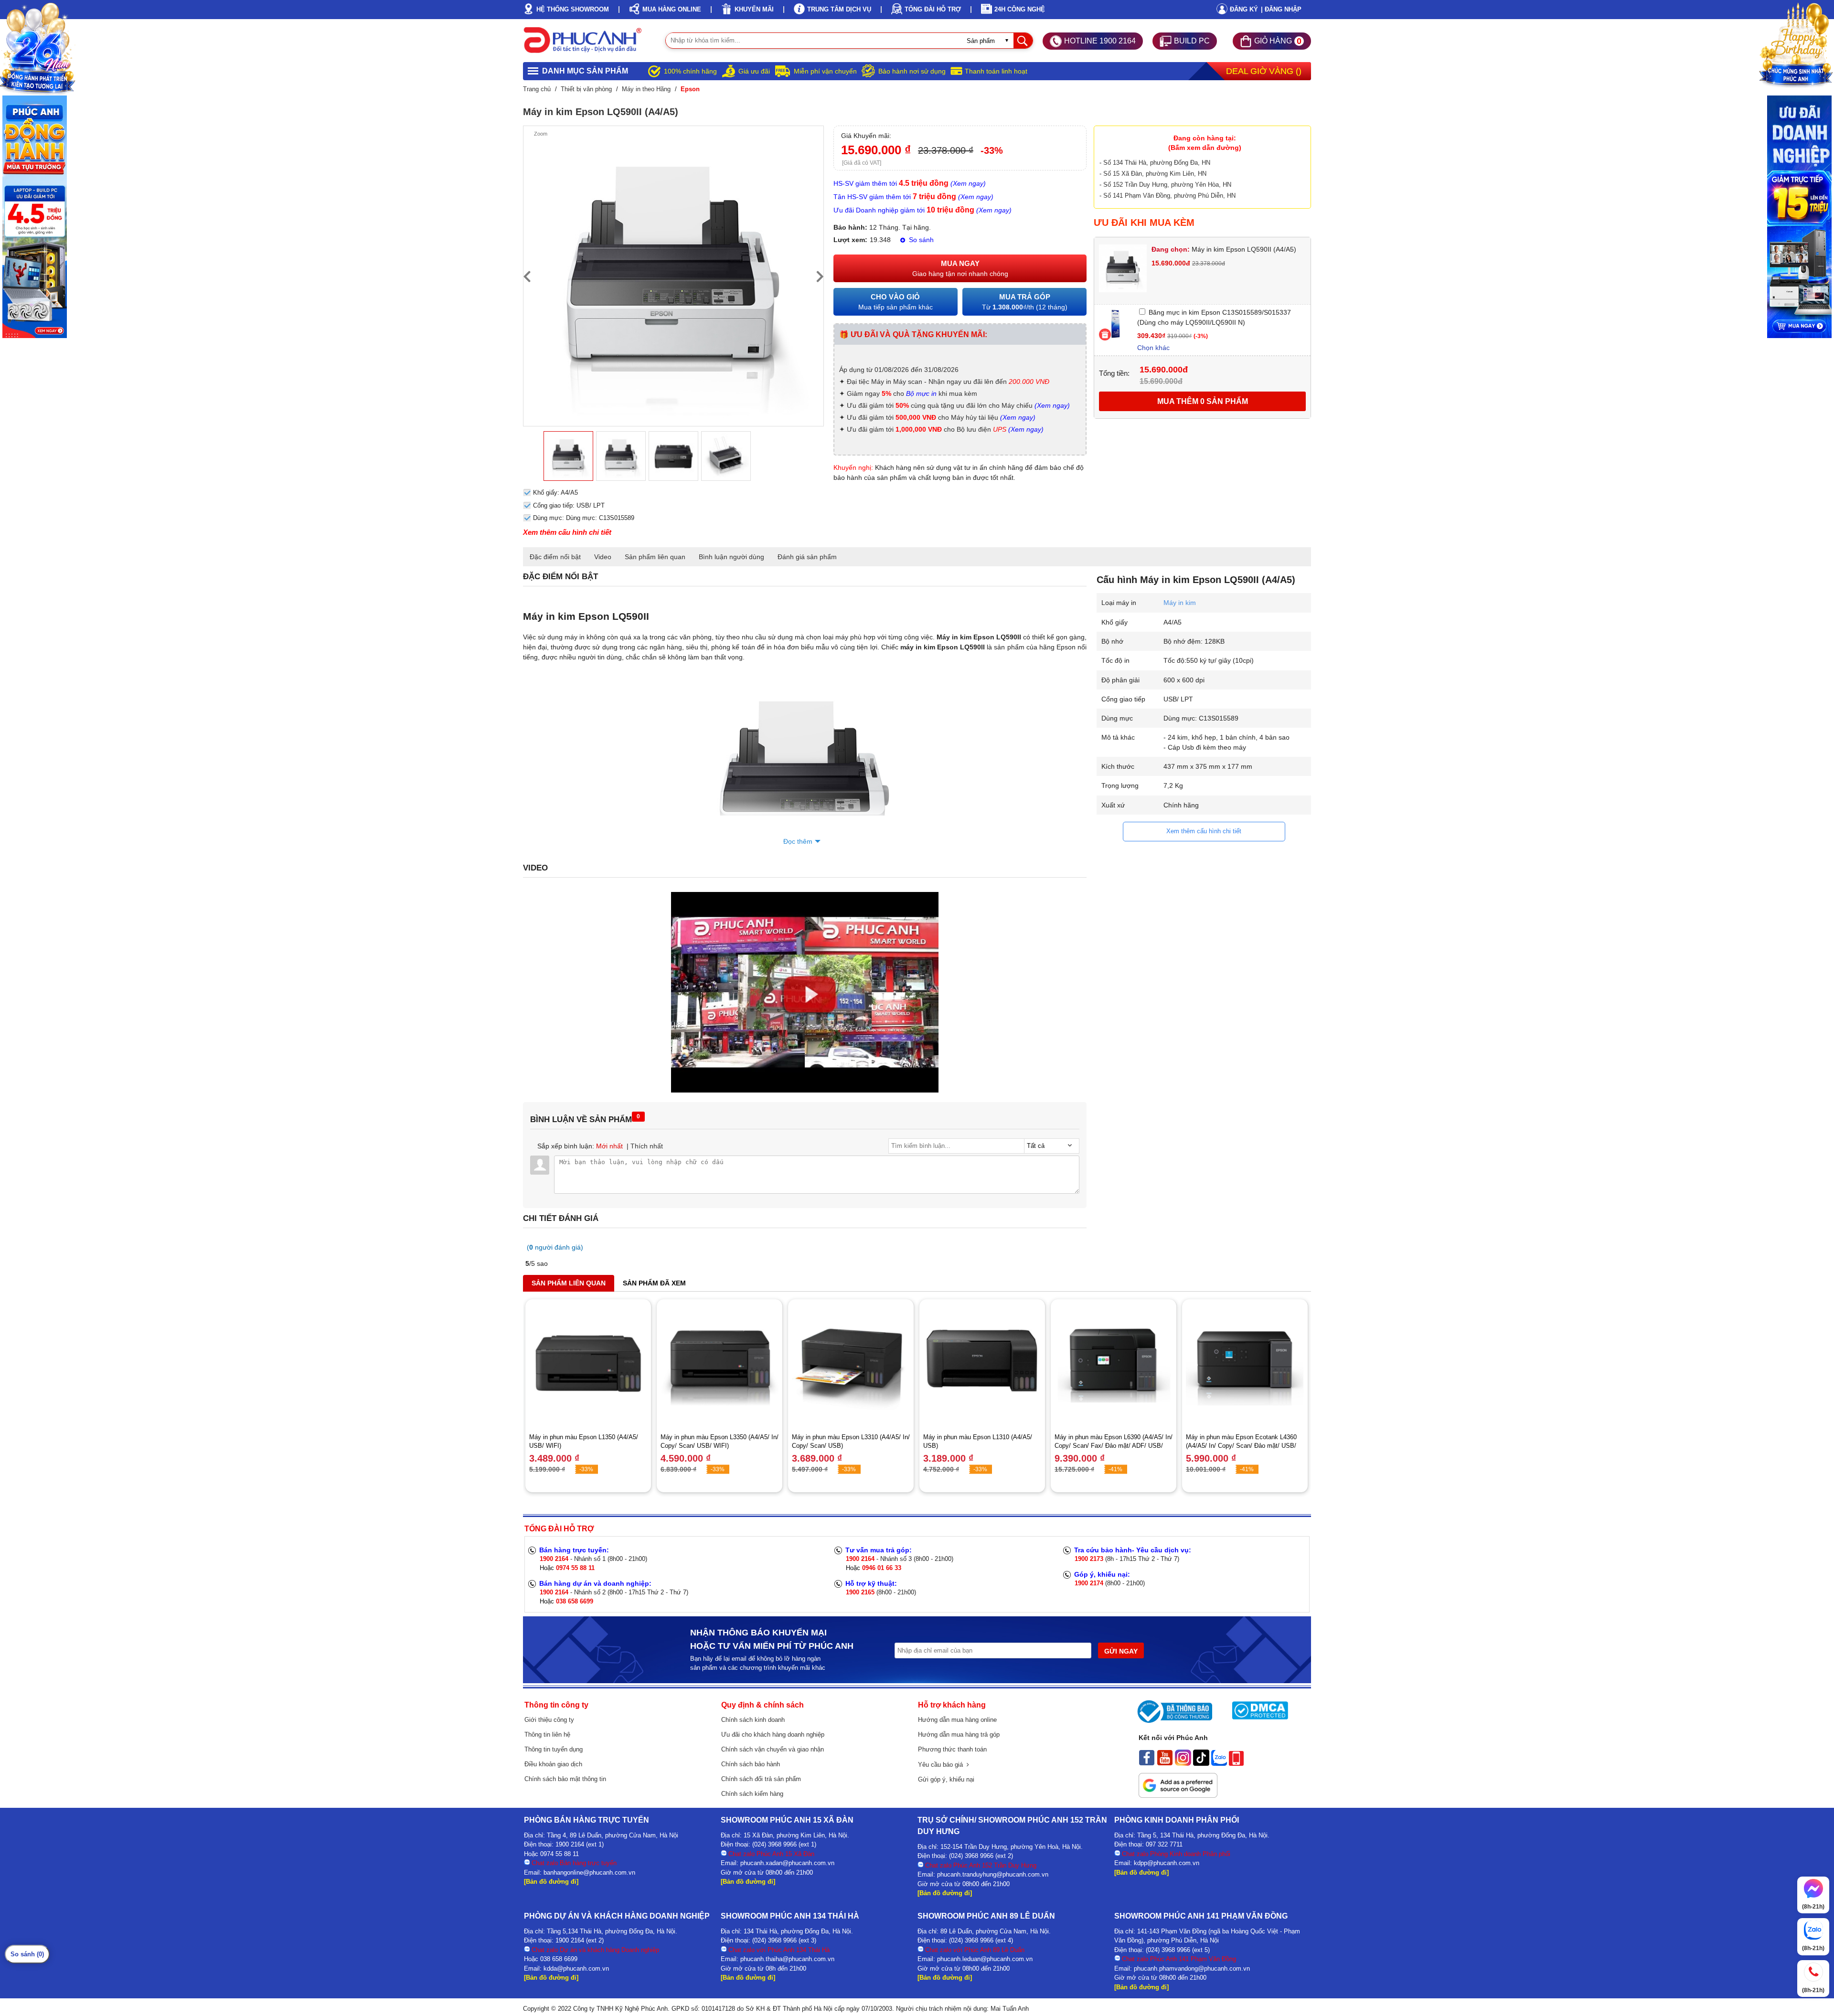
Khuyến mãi (754, 9)
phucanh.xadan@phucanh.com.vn (787, 1863)
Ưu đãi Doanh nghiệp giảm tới (922, 210)
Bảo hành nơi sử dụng (912, 71)
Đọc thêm (798, 841)
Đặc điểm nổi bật (555, 557)
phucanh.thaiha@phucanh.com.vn (787, 1959)
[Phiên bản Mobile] (1236, 1763)
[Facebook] (1147, 1763)
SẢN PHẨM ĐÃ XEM (654, 1283)
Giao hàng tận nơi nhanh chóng (960, 268)
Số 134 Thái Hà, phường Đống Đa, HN (1157, 163)
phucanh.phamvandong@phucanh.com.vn (1192, 1968)
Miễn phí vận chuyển (825, 71)
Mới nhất (609, 1146)
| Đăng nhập (1281, 9)
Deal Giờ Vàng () (1264, 71)
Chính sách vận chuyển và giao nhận (773, 1749)
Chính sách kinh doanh (753, 1720)
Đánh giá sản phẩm (807, 557)
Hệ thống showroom (573, 9)
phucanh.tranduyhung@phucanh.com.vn (993, 1874)
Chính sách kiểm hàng (752, 1794)
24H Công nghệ (1020, 9)
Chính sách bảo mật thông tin (565, 1779)
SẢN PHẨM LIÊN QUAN (569, 1283)
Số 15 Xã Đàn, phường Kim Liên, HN (1155, 174)
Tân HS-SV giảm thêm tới (913, 197)
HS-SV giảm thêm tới (910, 183)
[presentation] (527, 276)
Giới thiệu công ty (549, 1720)
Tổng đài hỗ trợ (933, 9)
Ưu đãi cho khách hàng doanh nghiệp (773, 1735)
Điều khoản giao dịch (553, 1764)
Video (603, 557)
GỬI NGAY (1121, 1651)
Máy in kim (1180, 603)
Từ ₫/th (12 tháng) (1025, 302)
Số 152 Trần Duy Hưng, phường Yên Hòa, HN (1167, 185)
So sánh (920, 240)
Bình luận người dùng (731, 557)
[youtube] (1165, 1763)
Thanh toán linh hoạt (996, 71)
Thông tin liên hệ (547, 1735)
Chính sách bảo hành (751, 1764)
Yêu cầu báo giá (942, 1765)
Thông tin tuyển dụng (554, 1749)
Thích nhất (647, 1146)
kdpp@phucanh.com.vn (1167, 1863)
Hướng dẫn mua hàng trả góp (959, 1735)
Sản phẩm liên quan (655, 557)
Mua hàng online (672, 9)
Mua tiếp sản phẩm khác (896, 302)
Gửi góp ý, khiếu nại (946, 1779)
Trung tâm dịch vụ (839, 9)
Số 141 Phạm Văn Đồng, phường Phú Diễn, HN (1169, 196)
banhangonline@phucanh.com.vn (589, 1873)
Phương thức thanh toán (952, 1749)
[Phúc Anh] (805, 1090)
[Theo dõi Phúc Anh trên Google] (1178, 1795)
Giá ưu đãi (754, 71)
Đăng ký (1244, 9)
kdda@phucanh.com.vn (576, 1968)
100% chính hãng (690, 71)
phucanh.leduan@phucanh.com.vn (985, 1959)
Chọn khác (1153, 348)
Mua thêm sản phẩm (1203, 401)
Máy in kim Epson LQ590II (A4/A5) (1224, 249)
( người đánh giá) (555, 1247)
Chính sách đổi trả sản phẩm (761, 1779)
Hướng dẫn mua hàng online (957, 1720)
